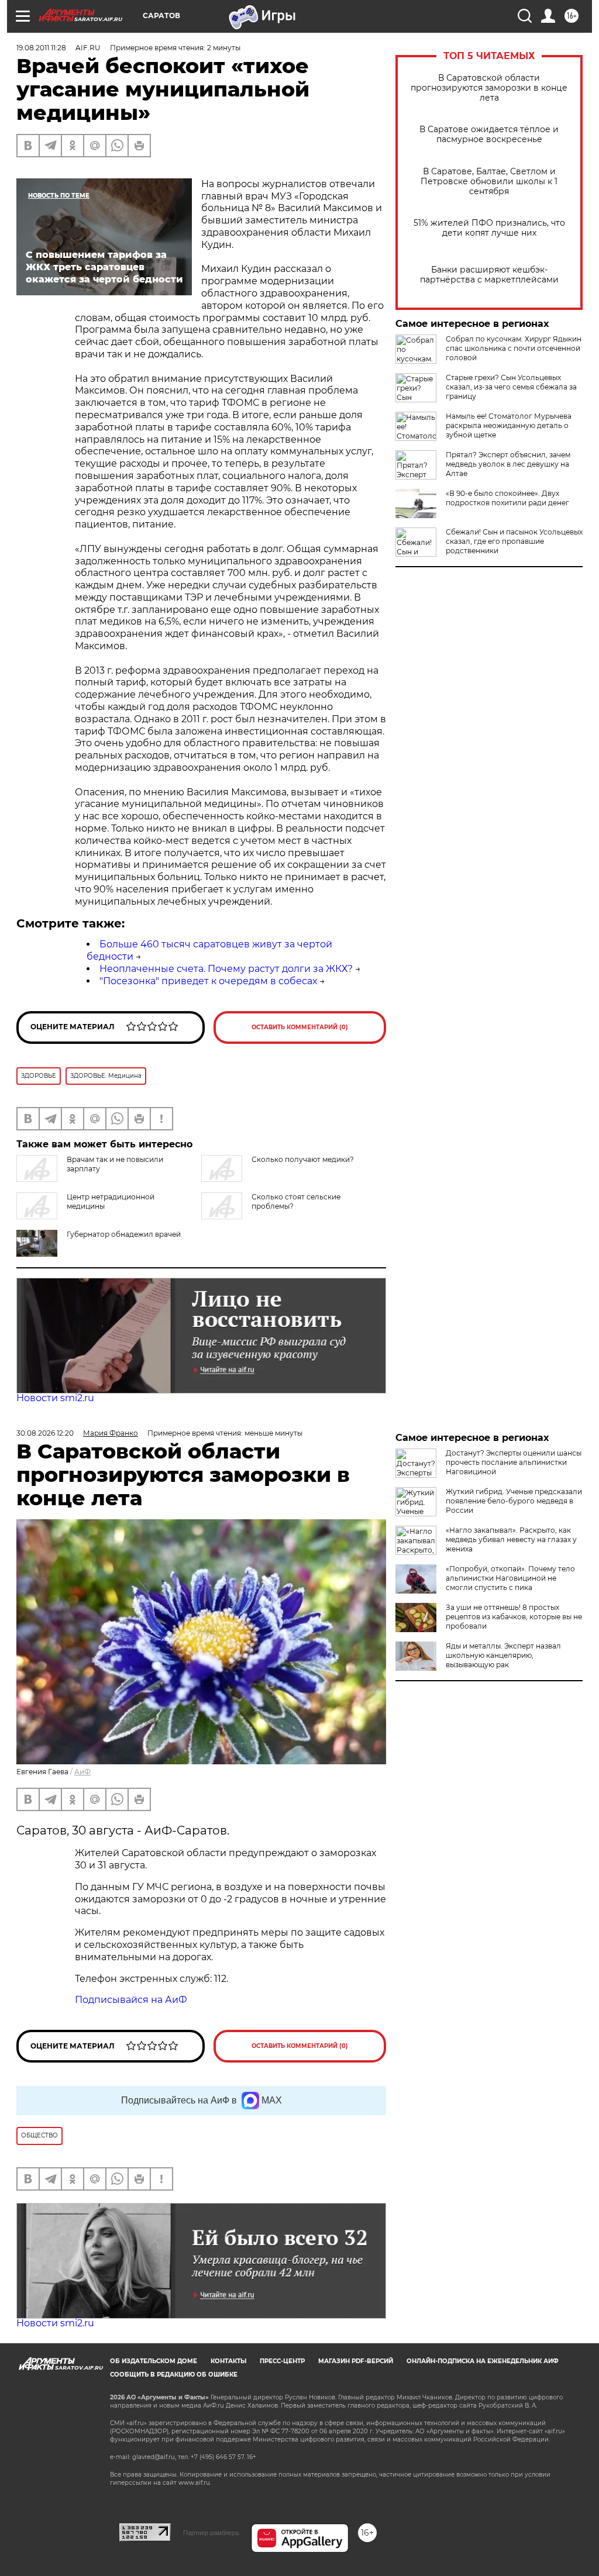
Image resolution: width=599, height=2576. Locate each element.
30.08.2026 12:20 (45, 1433)
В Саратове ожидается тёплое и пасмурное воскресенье (489, 135)
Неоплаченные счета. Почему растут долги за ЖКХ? (226, 969)
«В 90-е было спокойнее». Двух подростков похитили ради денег (507, 498)
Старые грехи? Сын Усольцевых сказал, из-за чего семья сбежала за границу (511, 387)
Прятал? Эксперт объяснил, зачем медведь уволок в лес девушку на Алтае (508, 464)
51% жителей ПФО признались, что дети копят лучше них (489, 228)
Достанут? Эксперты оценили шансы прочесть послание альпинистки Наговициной (514, 1462)
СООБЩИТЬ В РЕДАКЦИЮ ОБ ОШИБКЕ (174, 2375)
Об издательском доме (154, 2361)
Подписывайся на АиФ (131, 2000)
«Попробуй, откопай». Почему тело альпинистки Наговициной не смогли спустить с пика (510, 1578)
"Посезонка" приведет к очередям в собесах (208, 981)
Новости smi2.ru (55, 1398)
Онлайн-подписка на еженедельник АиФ (483, 2361)
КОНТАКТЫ (228, 2361)
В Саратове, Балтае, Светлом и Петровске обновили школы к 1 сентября (489, 182)
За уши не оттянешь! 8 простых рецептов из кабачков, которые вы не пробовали (514, 1617)
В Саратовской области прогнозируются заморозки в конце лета (489, 88)
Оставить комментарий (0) (300, 1027)
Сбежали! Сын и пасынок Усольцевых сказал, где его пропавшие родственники (514, 541)
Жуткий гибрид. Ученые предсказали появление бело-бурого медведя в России (514, 1501)
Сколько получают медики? (303, 1159)
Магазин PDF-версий (356, 2361)
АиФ (82, 1772)
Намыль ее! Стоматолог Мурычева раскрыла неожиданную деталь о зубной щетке (509, 425)
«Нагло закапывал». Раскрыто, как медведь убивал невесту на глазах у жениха (511, 1539)
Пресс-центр (282, 2361)
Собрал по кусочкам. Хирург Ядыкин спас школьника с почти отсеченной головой (514, 348)
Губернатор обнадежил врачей (124, 1234)
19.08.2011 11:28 (41, 48)
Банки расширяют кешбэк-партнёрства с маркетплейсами (489, 275)
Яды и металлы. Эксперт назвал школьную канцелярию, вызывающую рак (503, 1655)
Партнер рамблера (211, 2533)
